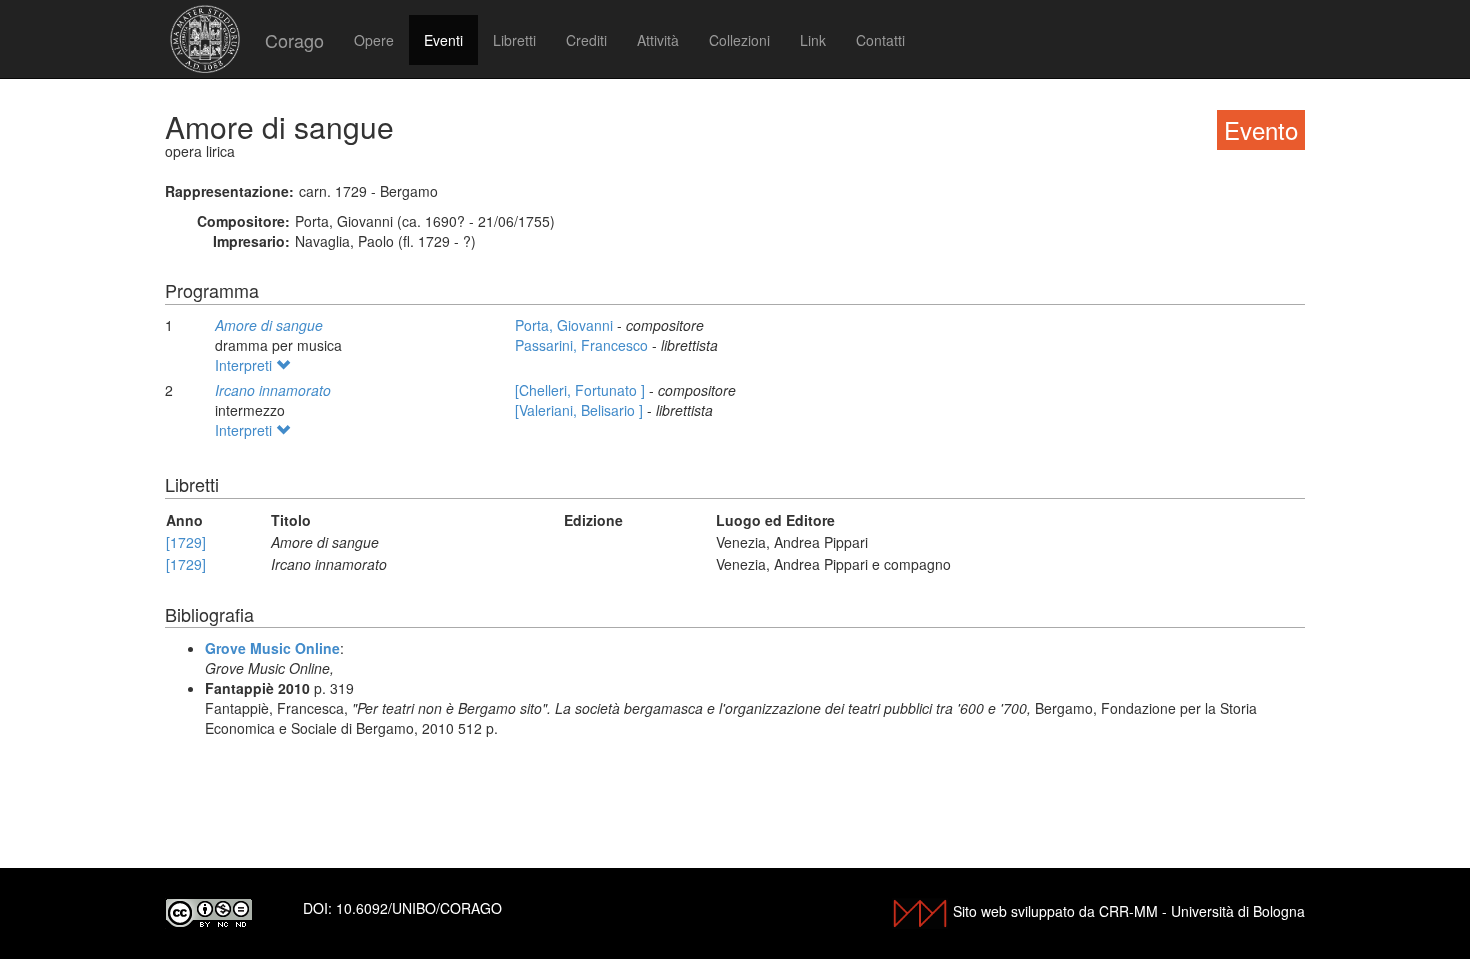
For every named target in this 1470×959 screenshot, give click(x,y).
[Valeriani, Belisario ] (581, 410)
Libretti (514, 40)
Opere (374, 40)
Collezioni (739, 40)
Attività (658, 40)
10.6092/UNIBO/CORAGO (419, 908)
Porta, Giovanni (566, 325)
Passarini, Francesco (583, 345)
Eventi (443, 40)
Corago (294, 40)
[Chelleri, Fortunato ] (582, 390)
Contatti (880, 40)
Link (813, 40)
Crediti (586, 40)
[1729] (186, 542)
